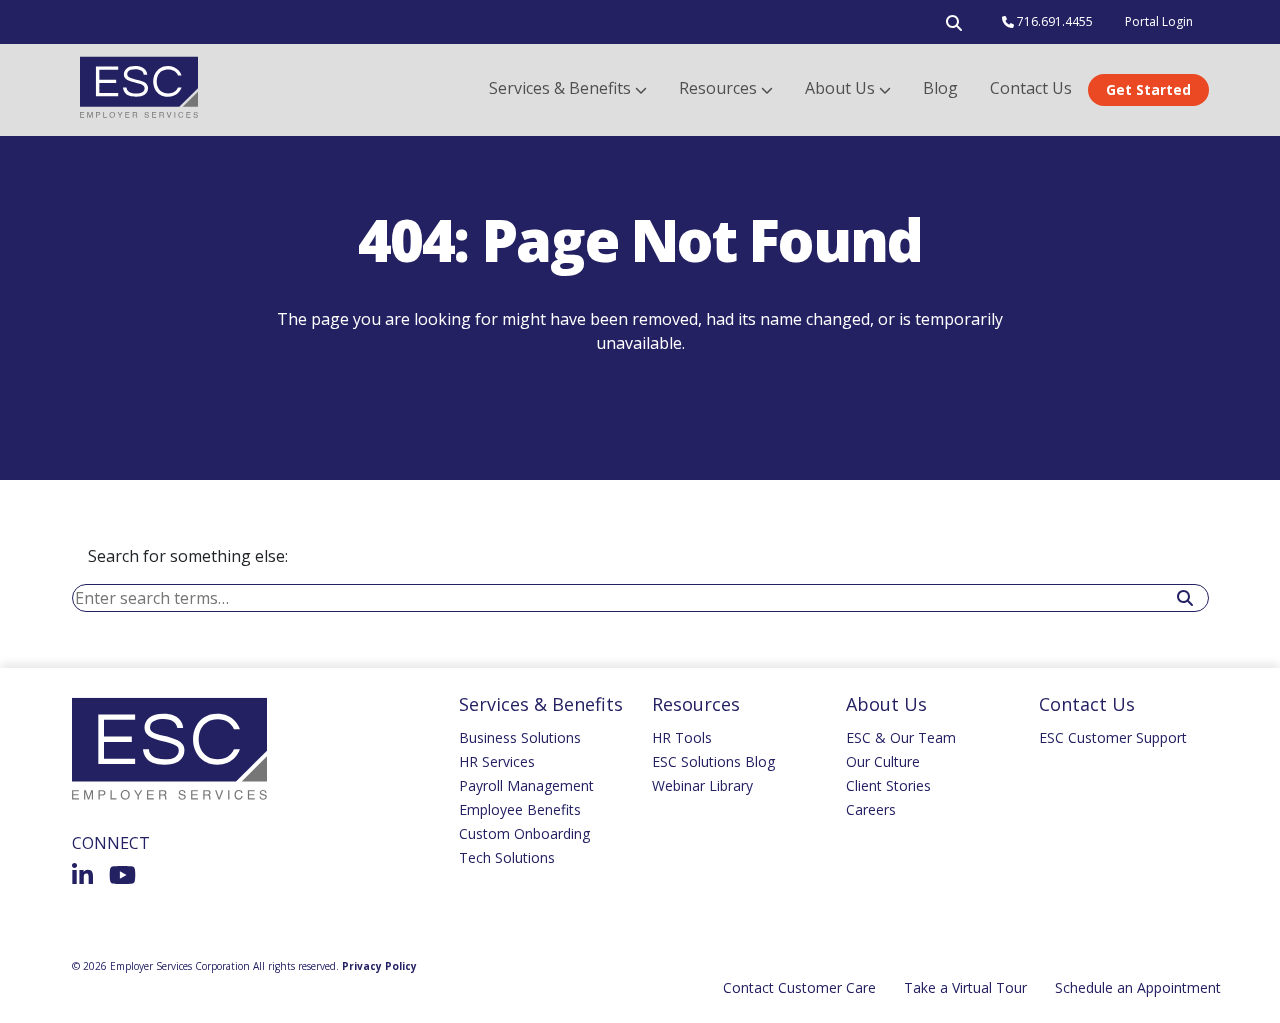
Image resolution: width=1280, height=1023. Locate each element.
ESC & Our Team (901, 737)
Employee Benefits (520, 809)
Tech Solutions (507, 857)
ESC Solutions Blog (713, 761)
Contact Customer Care (799, 987)
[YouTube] (122, 875)
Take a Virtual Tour (965, 987)
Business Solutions (520, 737)
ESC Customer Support (1113, 737)
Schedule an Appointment (1138, 987)
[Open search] (954, 27)
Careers (871, 809)
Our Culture (883, 761)
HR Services (497, 761)
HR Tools (682, 737)
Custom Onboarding (524, 833)
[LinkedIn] (82, 875)
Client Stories (888, 785)
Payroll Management (526, 785)
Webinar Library (702, 785)
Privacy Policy (379, 966)
